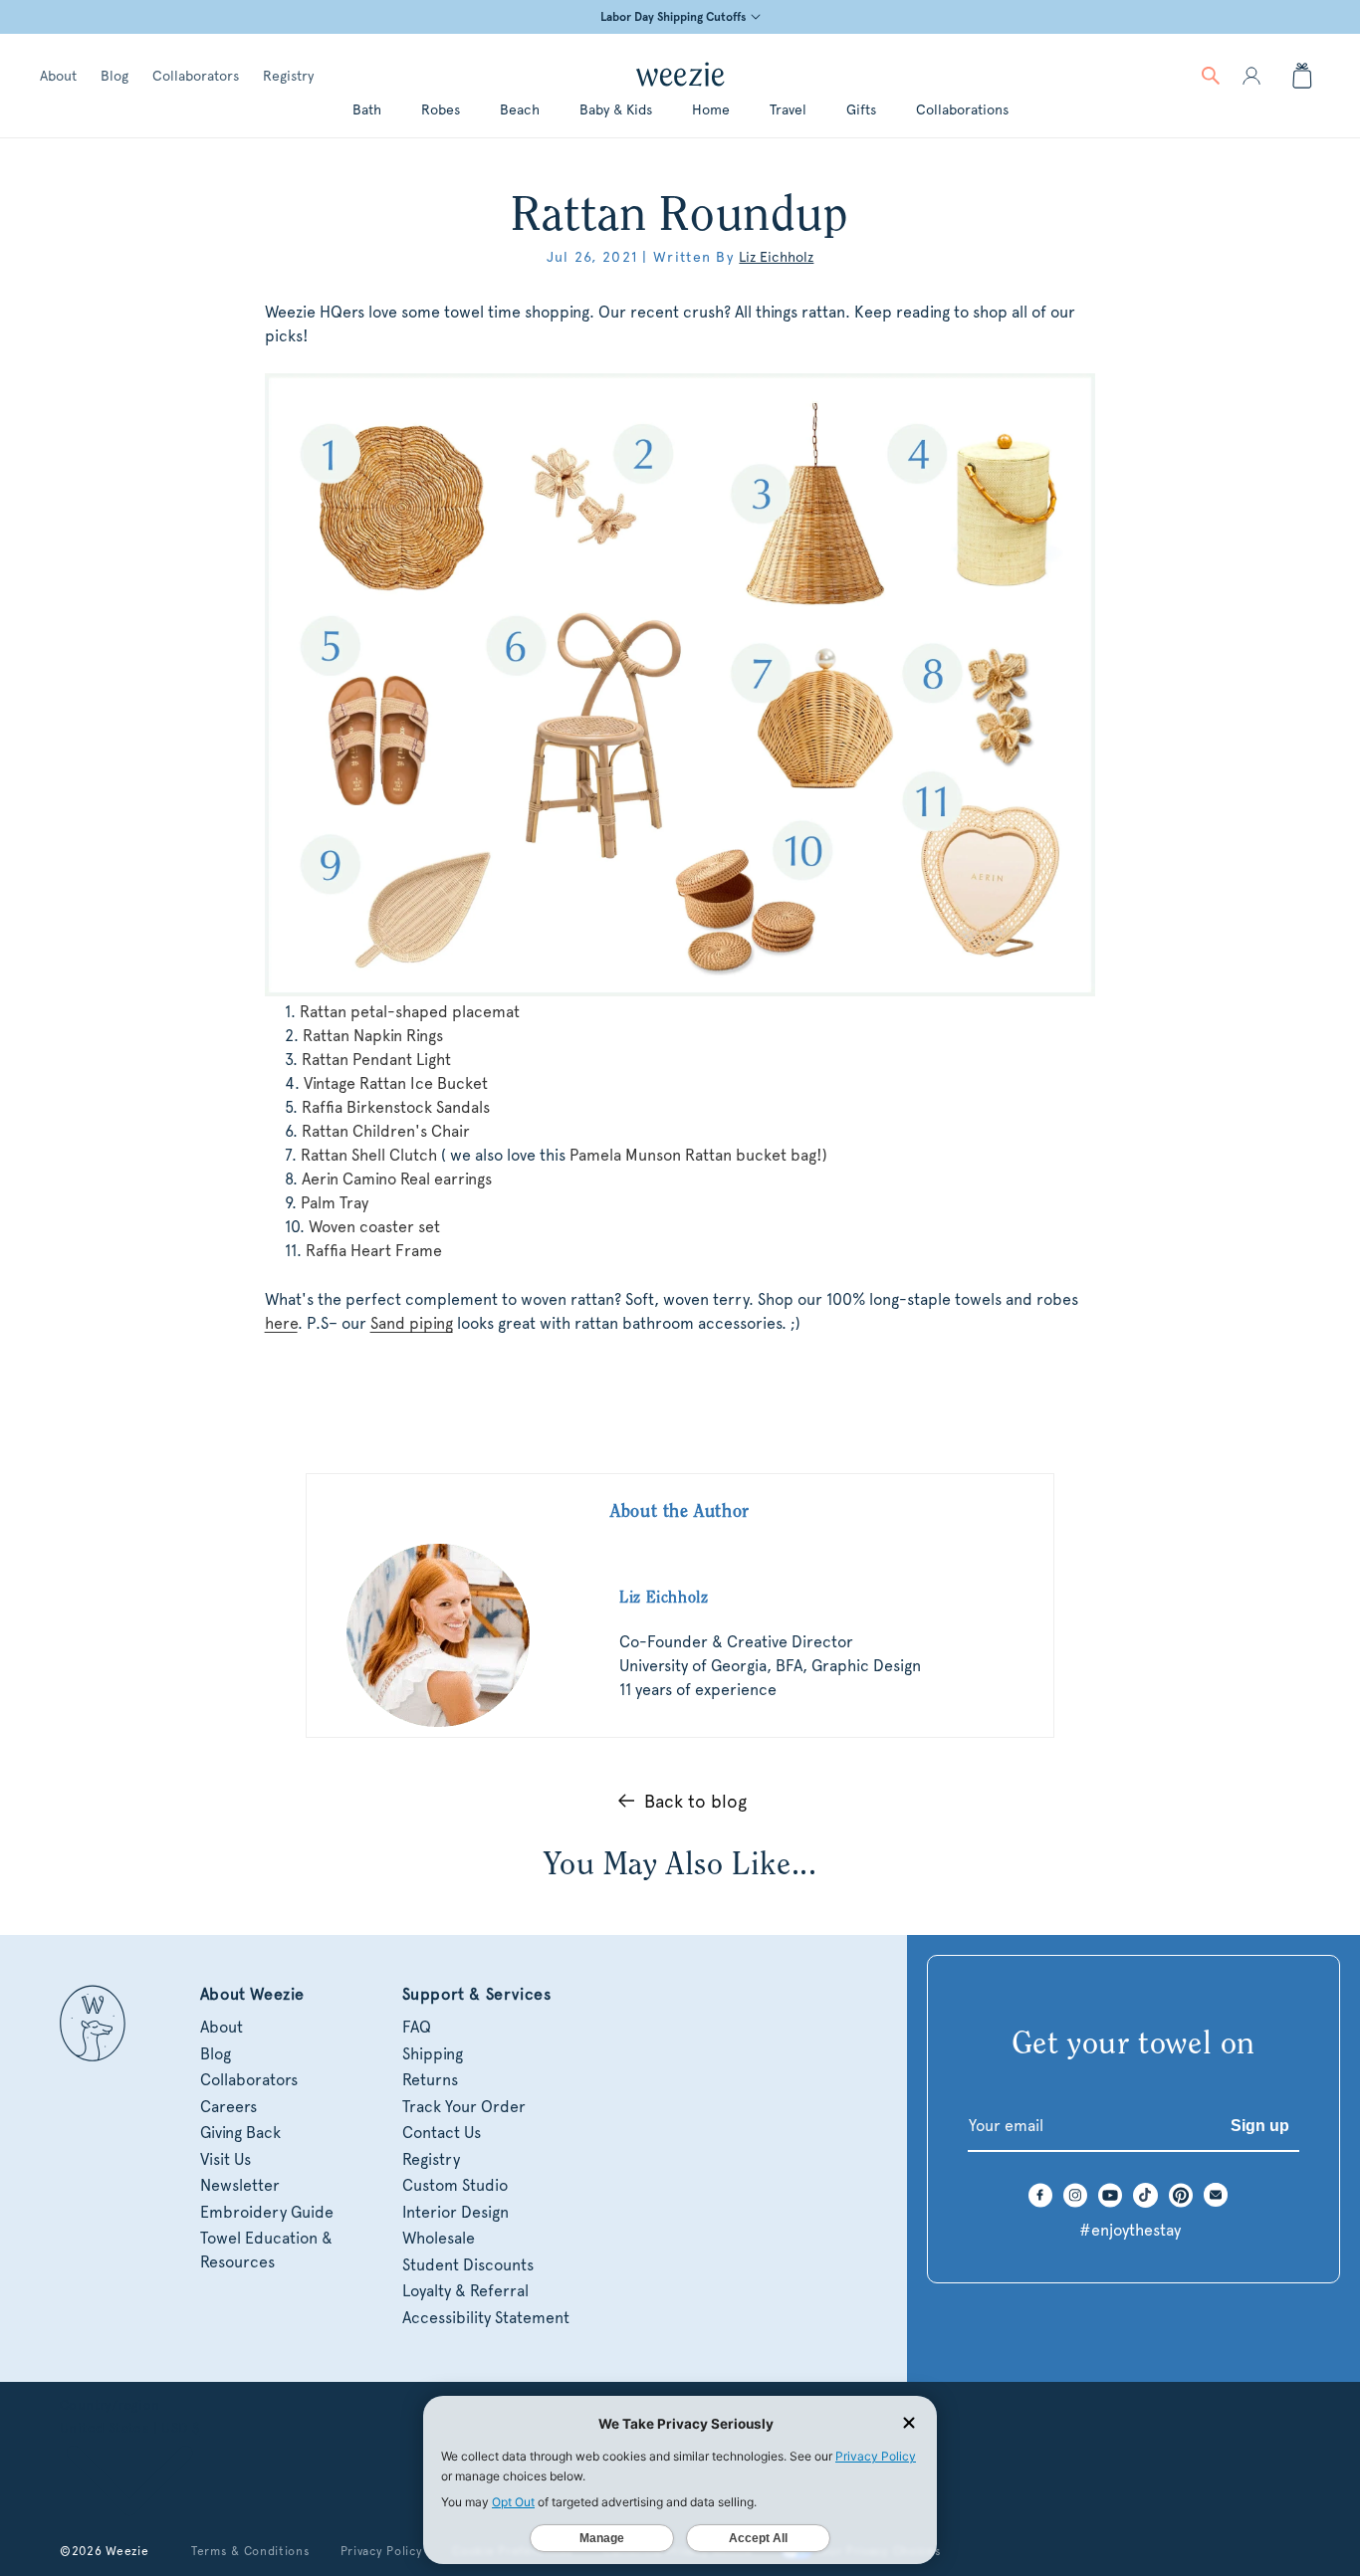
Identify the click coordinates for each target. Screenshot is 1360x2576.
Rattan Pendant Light (376, 1060)
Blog (114, 76)
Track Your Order (464, 2107)
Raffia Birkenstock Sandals (396, 1107)
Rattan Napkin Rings (373, 1036)
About (58, 76)
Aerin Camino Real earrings (397, 1179)
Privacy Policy (382, 2551)
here (281, 1323)
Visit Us (226, 2159)
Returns (430, 2080)
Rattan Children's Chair (386, 1131)
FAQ (417, 2027)
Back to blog (695, 1801)
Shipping (433, 2054)
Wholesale (439, 2238)
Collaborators (196, 76)
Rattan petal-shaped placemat (410, 1012)
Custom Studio (455, 2185)
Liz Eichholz (776, 257)
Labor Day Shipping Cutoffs (673, 17)
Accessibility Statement (486, 2318)
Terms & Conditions (251, 2551)
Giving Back (240, 2133)
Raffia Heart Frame (374, 1251)
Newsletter (240, 2185)
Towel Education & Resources (266, 2250)
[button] (1211, 76)
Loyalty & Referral (465, 2291)
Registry (288, 76)
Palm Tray (335, 1203)
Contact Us (442, 2133)
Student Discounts (468, 2265)
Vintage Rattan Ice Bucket (396, 1083)
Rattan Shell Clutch (369, 1155)
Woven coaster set (374, 1227)
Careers (228, 2107)
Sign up (1260, 2126)
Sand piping (412, 1323)
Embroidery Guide (267, 2212)
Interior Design (455, 2212)
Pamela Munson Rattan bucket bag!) (698, 1155)
